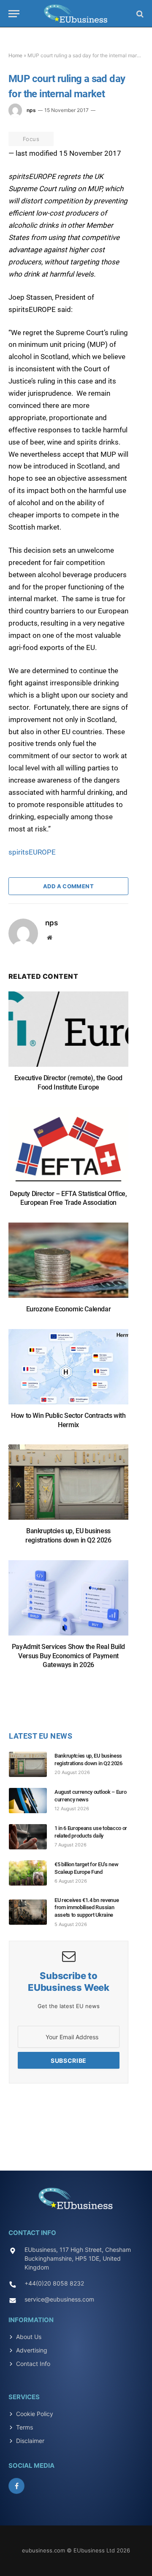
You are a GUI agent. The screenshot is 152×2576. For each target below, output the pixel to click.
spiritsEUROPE (32, 852)
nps (31, 110)
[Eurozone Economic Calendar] (68, 1264)
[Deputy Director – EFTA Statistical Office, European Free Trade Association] (68, 1149)
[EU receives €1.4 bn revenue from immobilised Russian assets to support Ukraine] (32, 1912)
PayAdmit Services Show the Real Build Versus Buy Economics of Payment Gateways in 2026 (68, 1656)
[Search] (139, 14)
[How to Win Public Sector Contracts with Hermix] (68, 1371)
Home (15, 55)
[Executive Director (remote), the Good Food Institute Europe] (68, 1033)
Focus (31, 139)
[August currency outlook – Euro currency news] (32, 1801)
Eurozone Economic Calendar (69, 1309)
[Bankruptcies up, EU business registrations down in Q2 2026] (68, 1486)
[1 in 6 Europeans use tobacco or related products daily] (32, 1837)
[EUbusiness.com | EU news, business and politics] (76, 14)
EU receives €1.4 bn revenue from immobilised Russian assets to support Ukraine (87, 1907)
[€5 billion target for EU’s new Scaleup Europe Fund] (32, 1873)
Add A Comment (68, 886)
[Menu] (14, 14)
